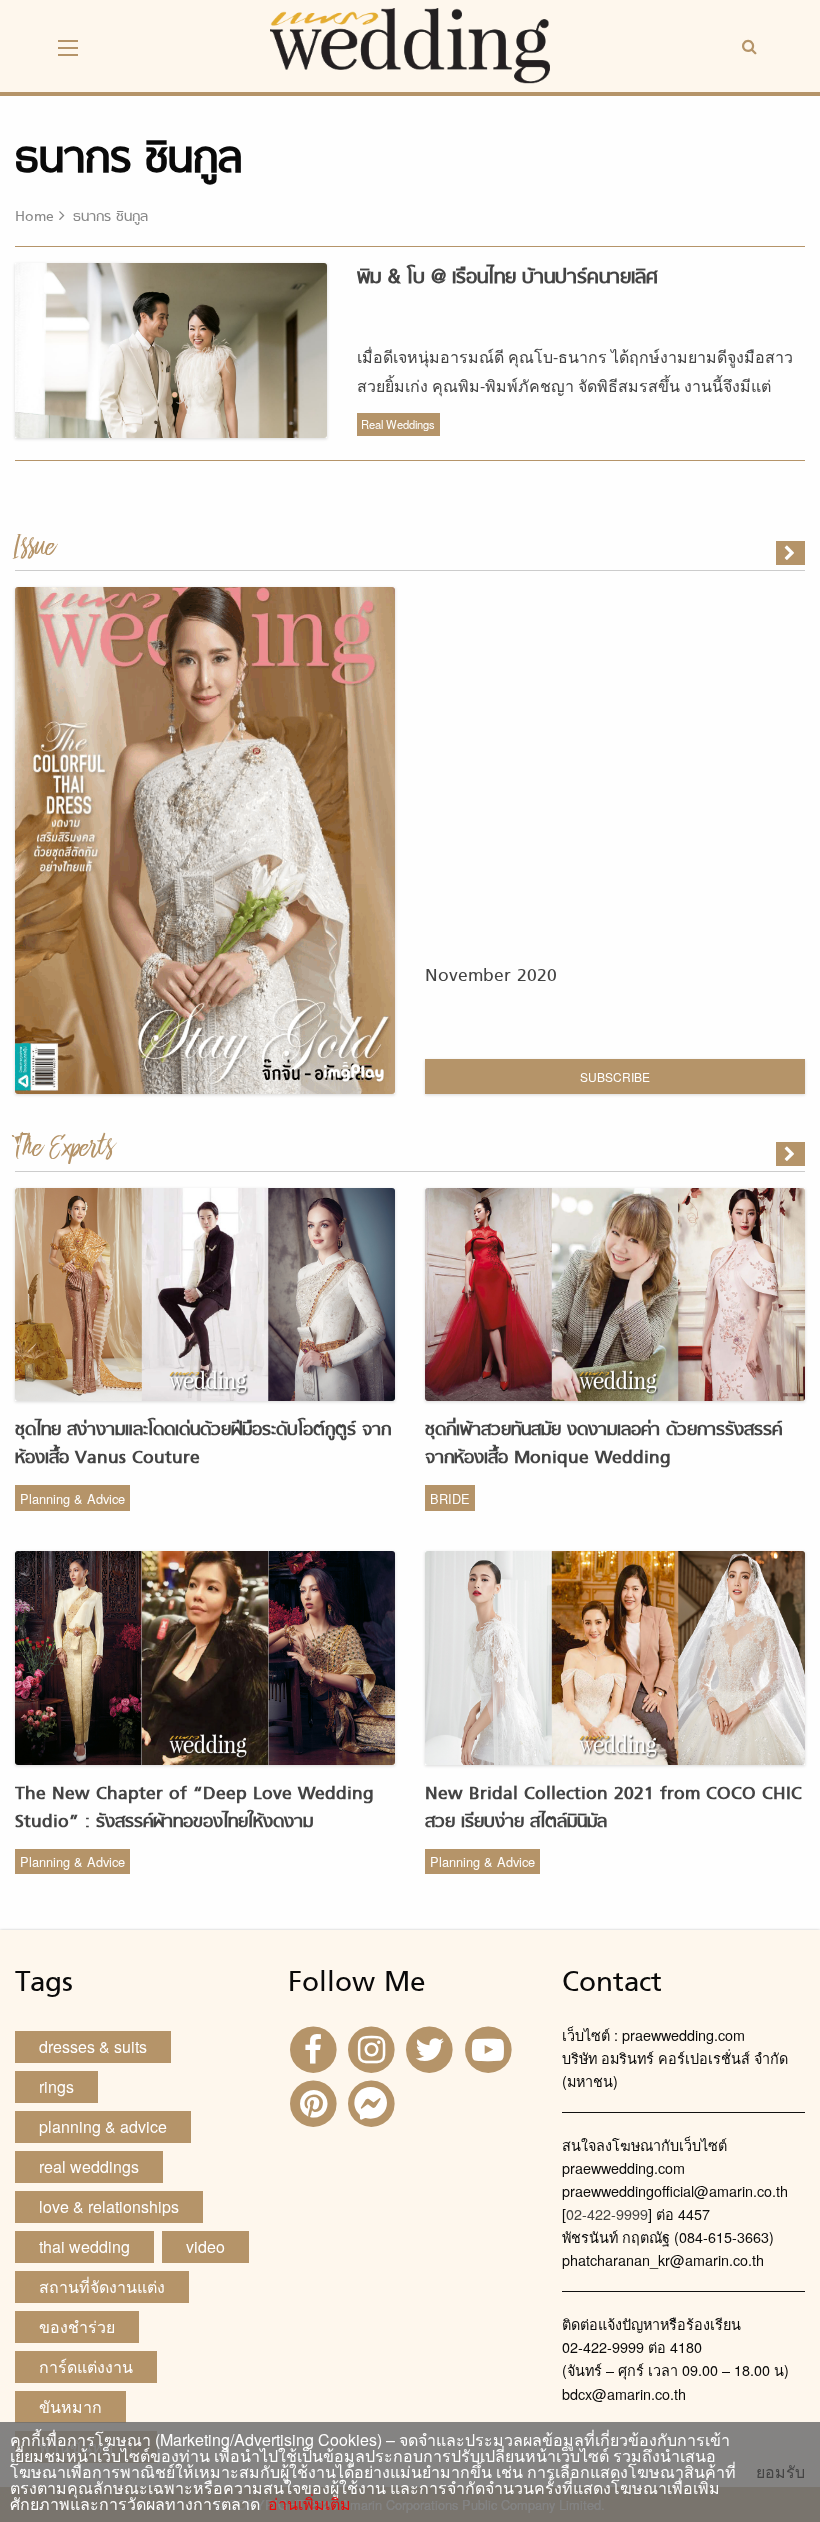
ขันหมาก (70, 2406)
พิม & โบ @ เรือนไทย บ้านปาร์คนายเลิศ (507, 278)
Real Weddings (398, 424)
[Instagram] (374, 2047)
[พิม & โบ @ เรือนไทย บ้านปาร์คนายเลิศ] (792, 1154)
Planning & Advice (72, 1498)
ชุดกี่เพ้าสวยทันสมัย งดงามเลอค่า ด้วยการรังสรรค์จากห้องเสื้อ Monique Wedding (603, 1444)
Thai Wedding (84, 2246)
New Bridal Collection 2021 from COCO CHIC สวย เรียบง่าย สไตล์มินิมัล (613, 1808)
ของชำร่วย (77, 2326)
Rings (56, 2086)
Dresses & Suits (93, 2046)
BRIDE (450, 1498)
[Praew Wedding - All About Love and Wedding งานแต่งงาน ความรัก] (409, 43)
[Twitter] (432, 2047)
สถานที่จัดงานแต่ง (102, 2286)
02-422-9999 (607, 2213)
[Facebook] (315, 2047)
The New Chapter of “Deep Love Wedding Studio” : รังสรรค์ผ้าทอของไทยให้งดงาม (194, 1808)
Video (205, 2246)
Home (34, 217)
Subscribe (615, 1076)
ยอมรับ (780, 2472)
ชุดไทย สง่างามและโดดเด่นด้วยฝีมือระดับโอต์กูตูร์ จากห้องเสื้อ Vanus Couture (203, 1444)
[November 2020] (792, 553)
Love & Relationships (109, 2206)
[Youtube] (491, 2047)
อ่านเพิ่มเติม (305, 2503)
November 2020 (491, 976)
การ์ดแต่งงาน (86, 2366)
